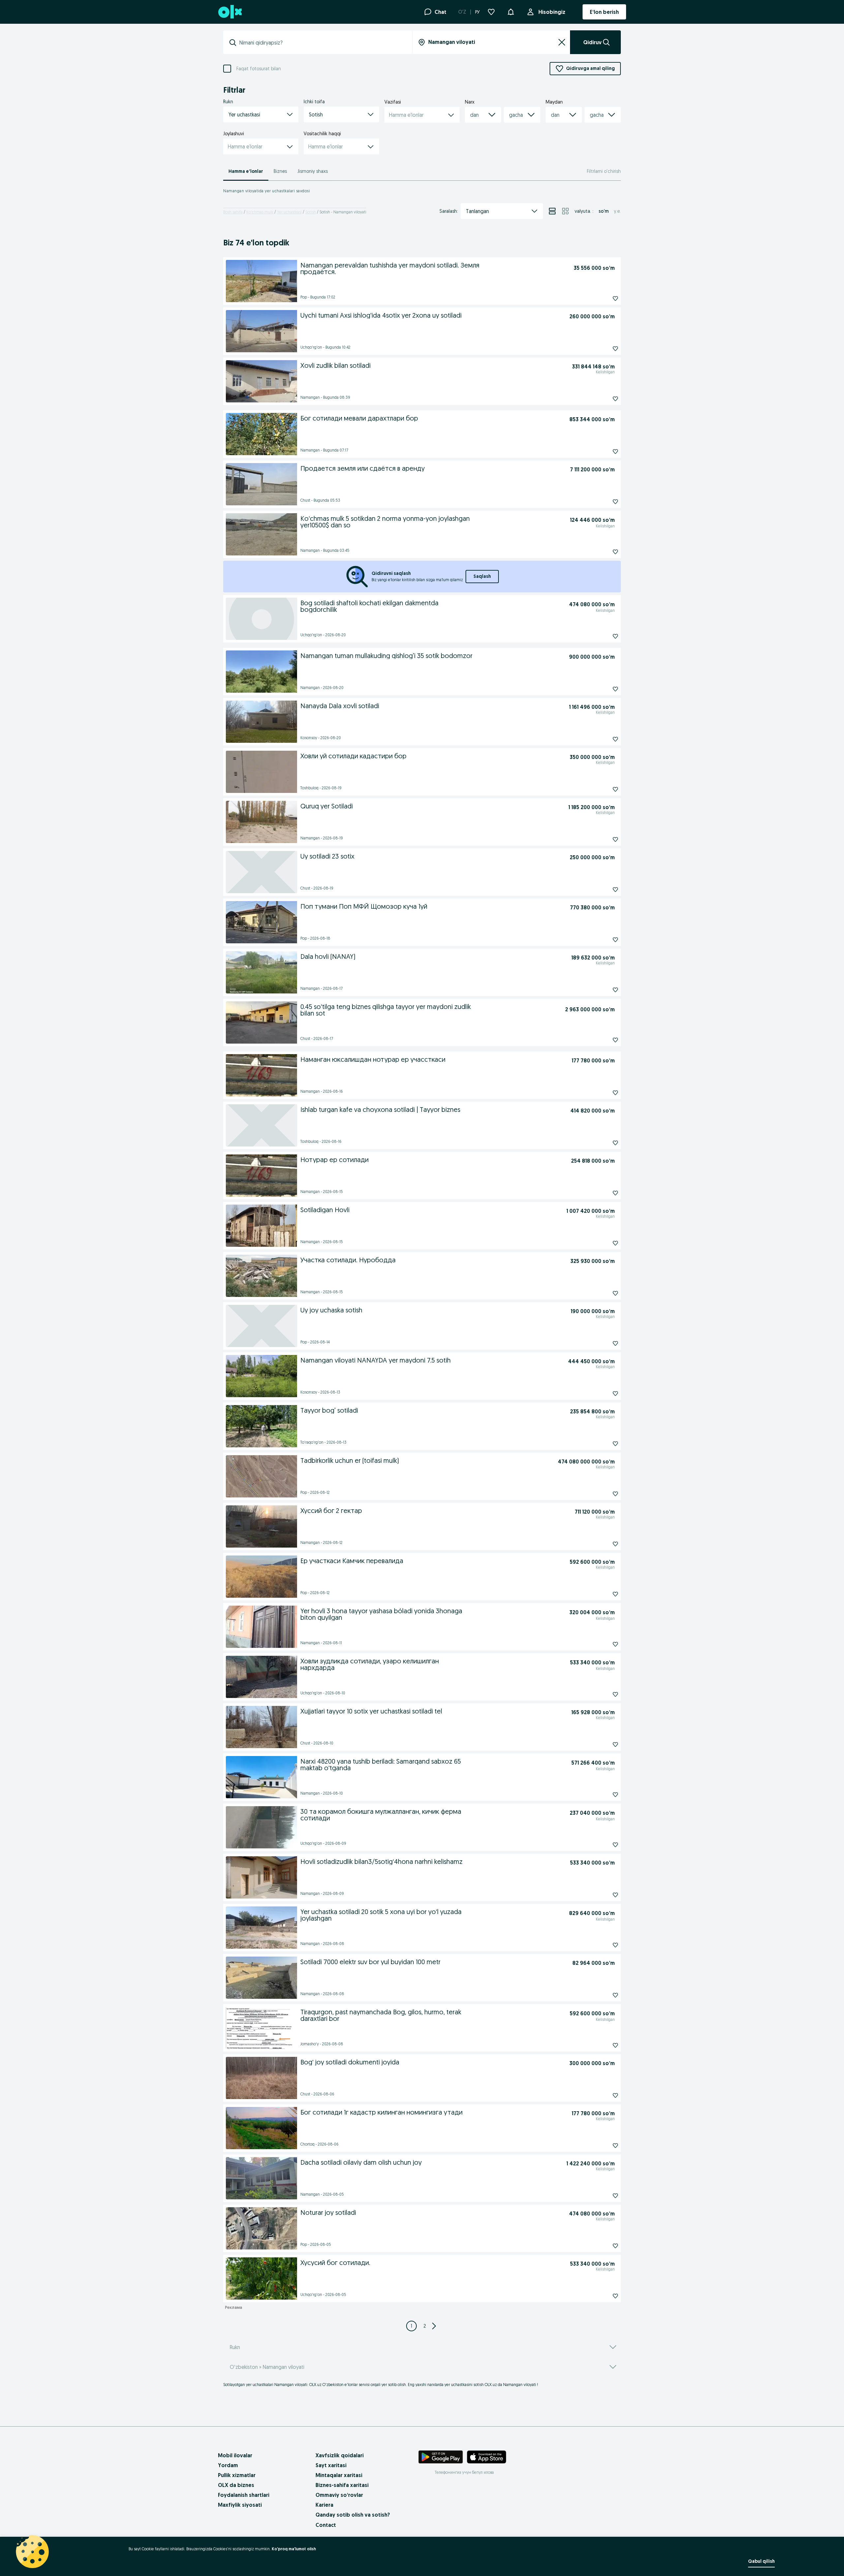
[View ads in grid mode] (565, 211)
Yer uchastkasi (289, 212)
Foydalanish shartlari (244, 2495)
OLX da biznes (236, 2485)
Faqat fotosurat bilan (259, 69)
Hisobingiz (552, 12)
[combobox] (322, 43)
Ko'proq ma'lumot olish (294, 2549)
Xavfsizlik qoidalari (340, 2455)
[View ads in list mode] (552, 211)
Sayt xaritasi (331, 2465)
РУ (477, 12)
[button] (511, 11)
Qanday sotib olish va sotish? (353, 2515)
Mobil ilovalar (235, 2455)
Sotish (311, 212)
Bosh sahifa (233, 212)
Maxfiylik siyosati (240, 2505)
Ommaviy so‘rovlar (339, 2495)
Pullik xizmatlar (237, 2475)
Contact (326, 2525)
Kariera (324, 2505)
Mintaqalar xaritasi (339, 2475)
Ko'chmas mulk (260, 212)
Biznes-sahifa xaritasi (342, 2485)
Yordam (228, 2465)
